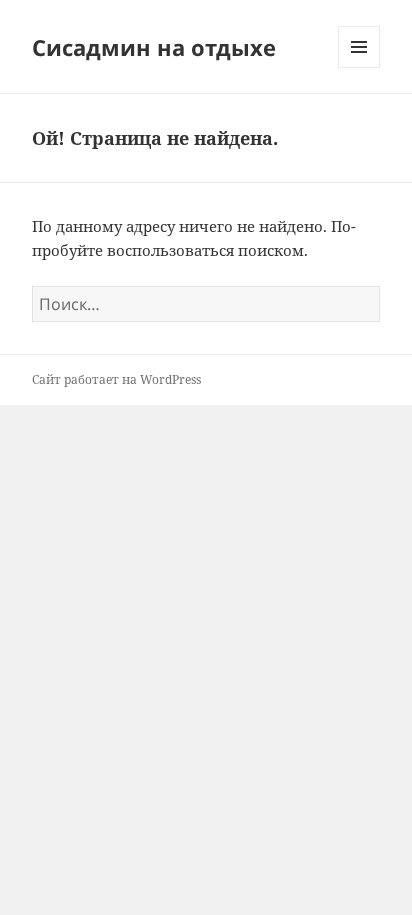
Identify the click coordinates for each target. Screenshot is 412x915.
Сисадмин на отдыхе (154, 47)
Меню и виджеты (359, 67)
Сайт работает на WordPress (116, 379)
